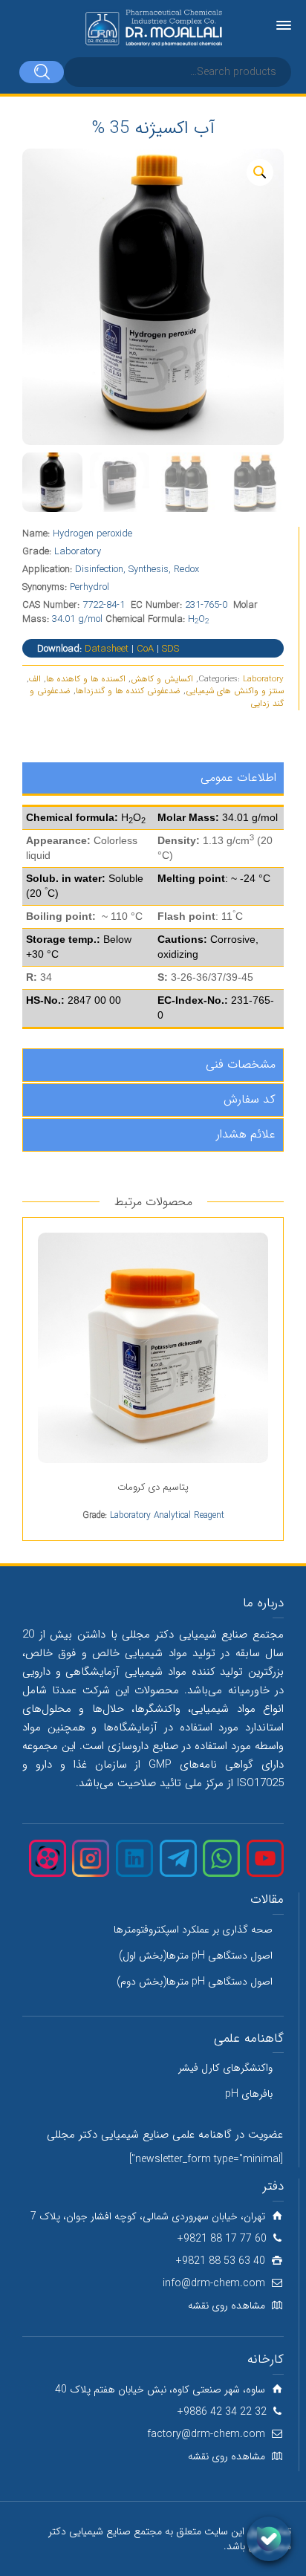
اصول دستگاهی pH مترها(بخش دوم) (195, 1982)
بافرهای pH (249, 2094)
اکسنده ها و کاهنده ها (86, 679)
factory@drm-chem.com (206, 2434)
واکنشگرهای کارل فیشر (225, 2068)
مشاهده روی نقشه (227, 2306)
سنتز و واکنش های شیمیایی (235, 691)
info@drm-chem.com (214, 2283)
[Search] (42, 72)
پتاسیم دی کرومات (153, 1487)
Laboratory (263, 679)
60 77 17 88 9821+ (222, 2239)
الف (35, 679)
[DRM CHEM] (153, 28)
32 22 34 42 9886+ (222, 2412)
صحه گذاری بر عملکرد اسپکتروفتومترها (193, 1930)
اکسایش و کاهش (162, 679)
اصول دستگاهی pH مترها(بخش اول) (196, 1956)
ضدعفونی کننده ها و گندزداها (128, 691)
